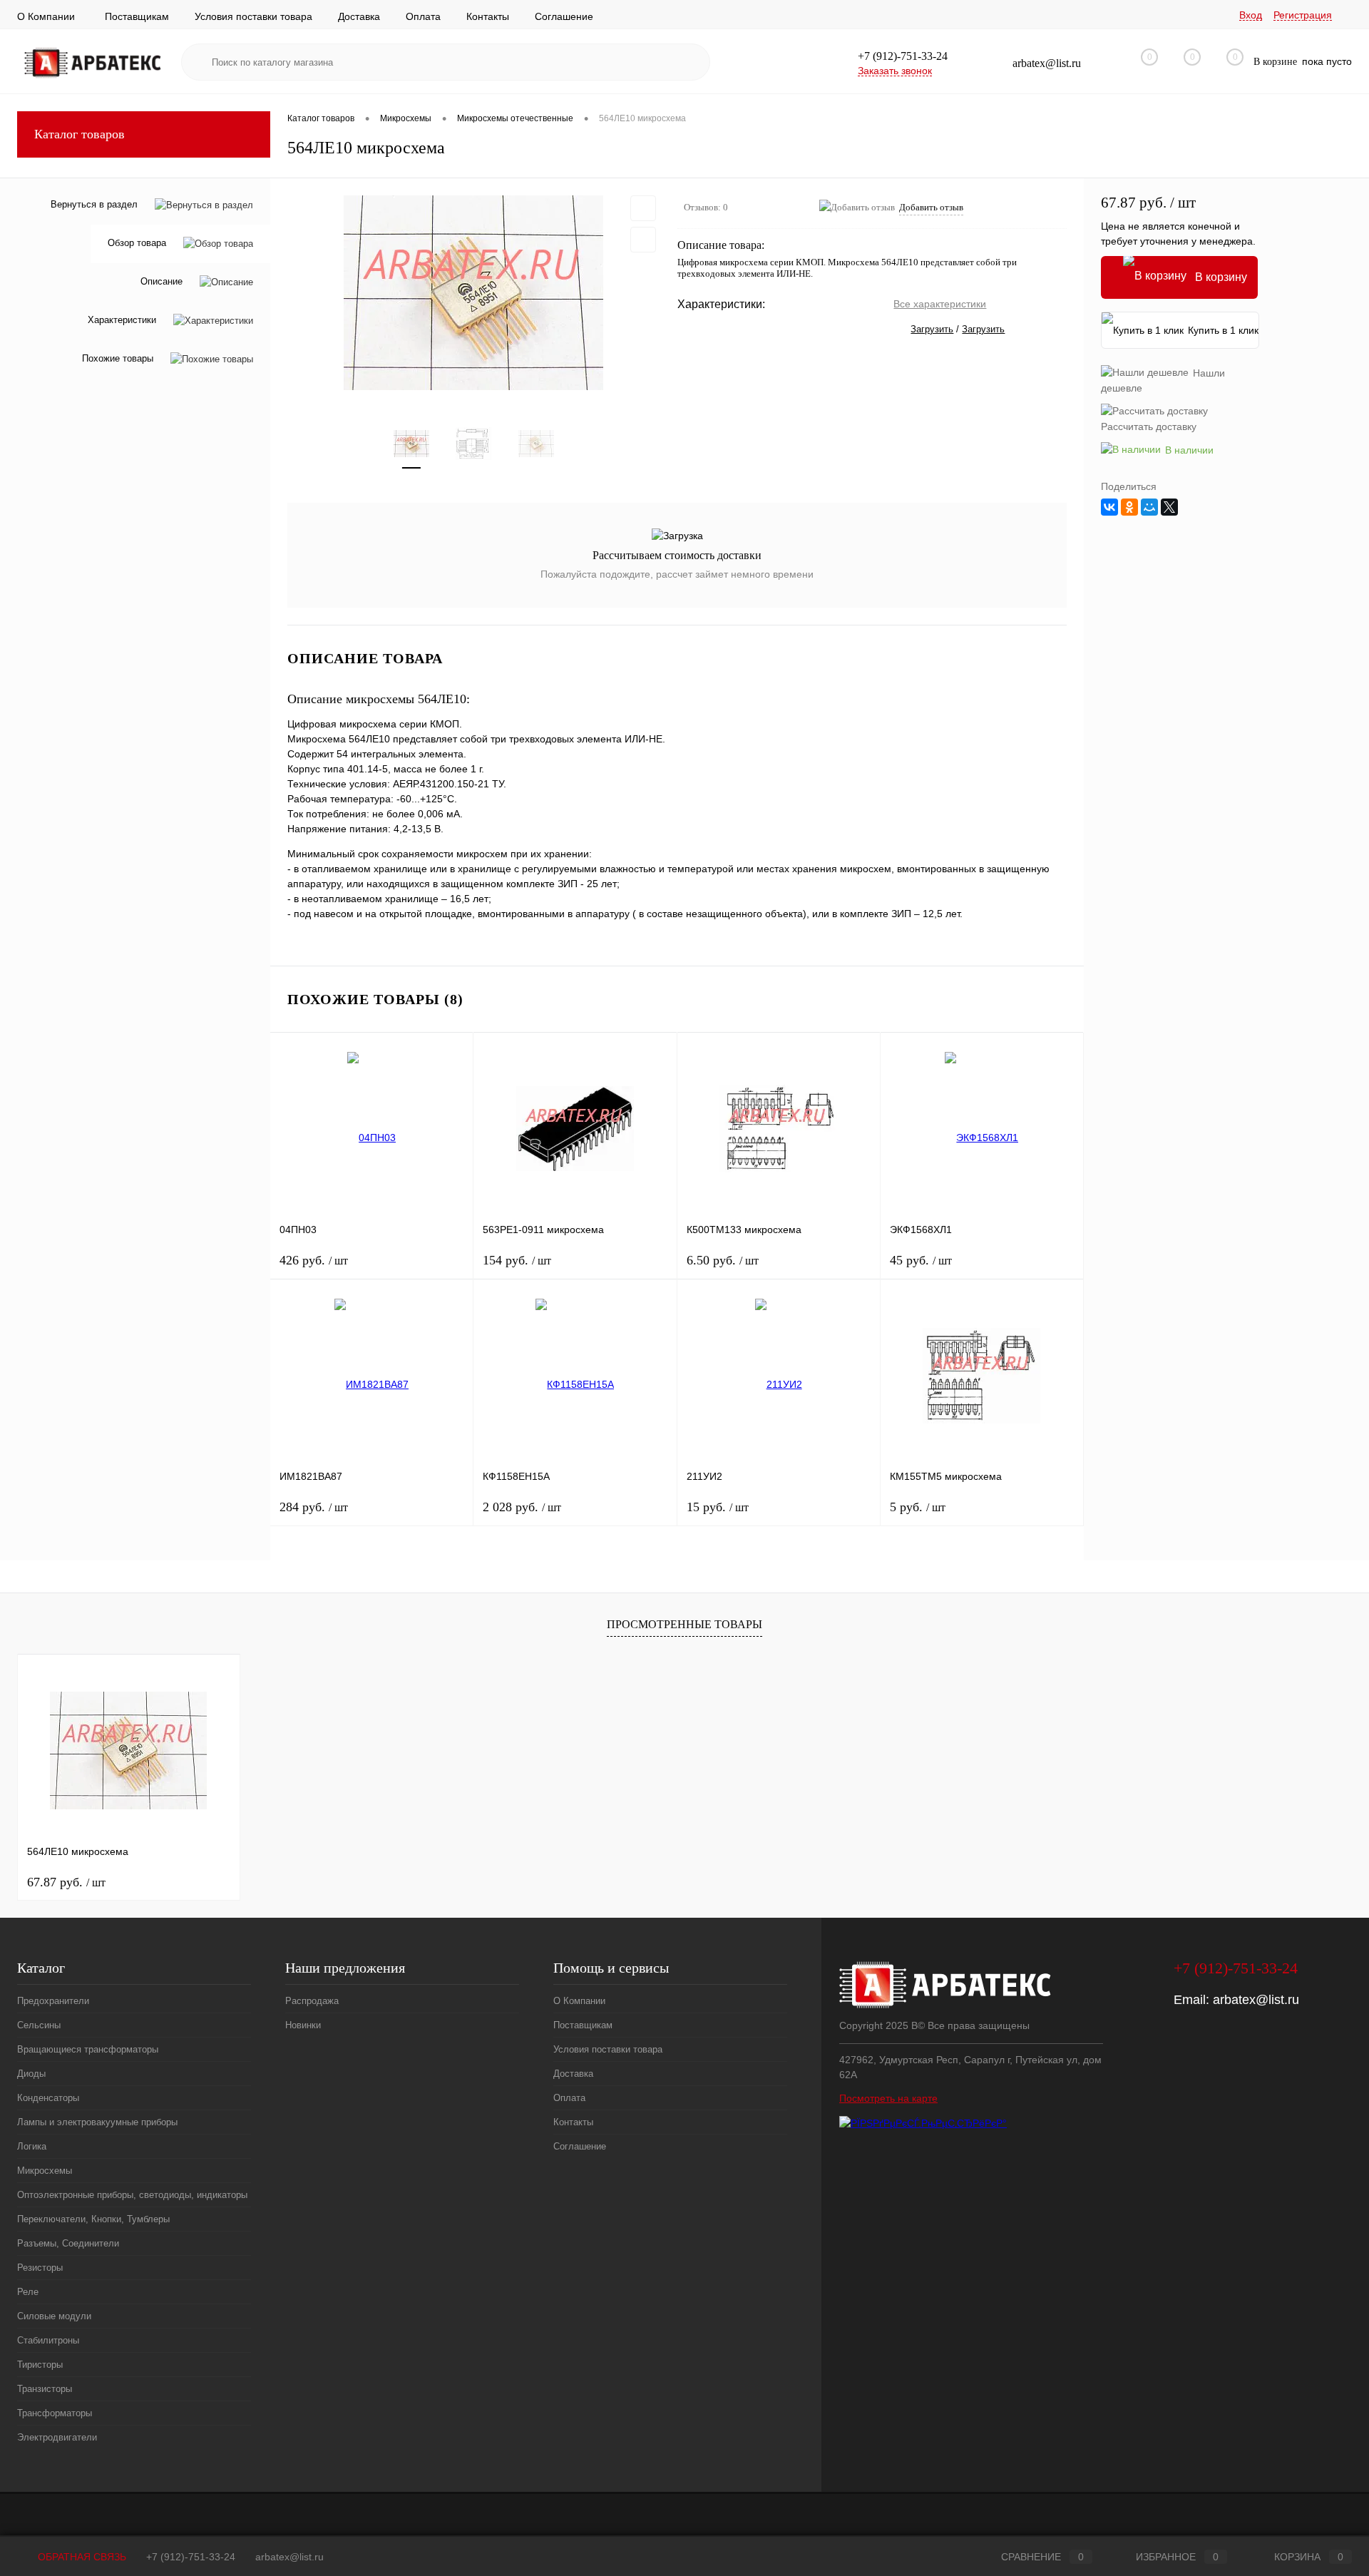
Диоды (31, 2074)
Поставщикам (137, 16)
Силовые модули (54, 2316)
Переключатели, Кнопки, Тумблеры (93, 2219)
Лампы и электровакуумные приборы (97, 2122)
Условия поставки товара (253, 16)
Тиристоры (40, 2365)
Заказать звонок (895, 71)
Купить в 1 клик (1223, 330)
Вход (1251, 15)
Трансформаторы (55, 2413)
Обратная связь (81, 2557)
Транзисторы (45, 2389)
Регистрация (1303, 15)
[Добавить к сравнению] (643, 240)
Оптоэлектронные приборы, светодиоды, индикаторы (132, 2195)
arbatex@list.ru (1256, 2000)
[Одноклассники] (1129, 507)
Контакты (488, 16)
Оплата (423, 16)
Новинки (303, 2025)
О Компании (46, 16)
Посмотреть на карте (888, 2098)
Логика (32, 2146)
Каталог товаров (80, 134)
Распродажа (312, 2001)
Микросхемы (45, 2171)
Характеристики (122, 321)
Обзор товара (137, 244)
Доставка (359, 16)
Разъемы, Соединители (68, 2243)
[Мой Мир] (1149, 507)
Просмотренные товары (684, 1624)
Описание (161, 282)
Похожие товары (118, 359)
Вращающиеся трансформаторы (88, 2049)
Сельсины (39, 2025)
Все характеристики (940, 304)
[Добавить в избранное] (643, 208)
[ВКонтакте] (1109, 507)
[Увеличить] (474, 293)
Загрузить (932, 329)
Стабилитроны (48, 2340)
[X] (1169, 507)
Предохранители (53, 2001)
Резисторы (40, 2268)
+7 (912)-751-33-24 (191, 2557)
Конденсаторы (48, 2098)
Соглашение (564, 16)
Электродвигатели (57, 2437)
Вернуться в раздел (94, 204)
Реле (28, 2292)
